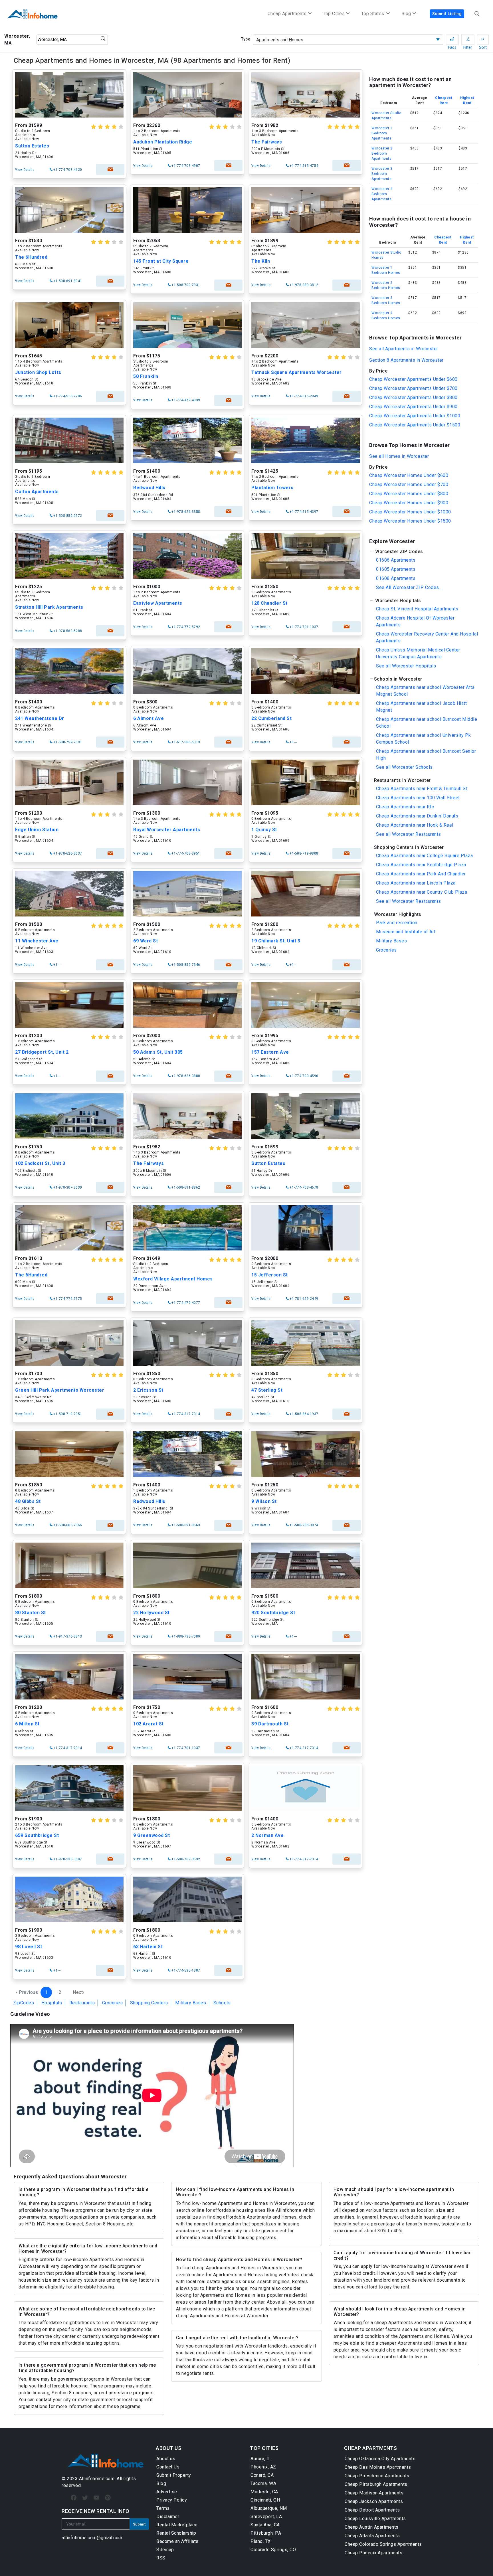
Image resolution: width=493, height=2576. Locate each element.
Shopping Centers (149, 2003)
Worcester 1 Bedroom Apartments (382, 133)
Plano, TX (261, 2541)
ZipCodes (24, 2003)
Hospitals (52, 2003)
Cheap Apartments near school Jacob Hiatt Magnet (421, 707)
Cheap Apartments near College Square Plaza (424, 856)
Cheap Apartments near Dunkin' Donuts (417, 816)
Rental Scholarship (176, 2533)
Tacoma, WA (263, 2483)
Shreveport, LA (266, 2517)
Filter (468, 40)
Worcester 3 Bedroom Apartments (382, 174)
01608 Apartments (396, 578)
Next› (79, 1992)
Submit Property (174, 2475)
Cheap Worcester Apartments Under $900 (413, 407)
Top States (373, 14)
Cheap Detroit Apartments (372, 2510)
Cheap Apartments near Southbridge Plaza (421, 865)
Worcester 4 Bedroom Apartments (382, 194)
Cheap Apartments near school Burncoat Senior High (426, 755)
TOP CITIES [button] (264, 2448)
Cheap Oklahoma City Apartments (380, 2459)
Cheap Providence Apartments (377, 2476)
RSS (161, 2558)
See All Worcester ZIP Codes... (409, 587)
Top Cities (334, 14)
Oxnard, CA (262, 2475)
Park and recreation (397, 923)
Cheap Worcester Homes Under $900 (409, 503)
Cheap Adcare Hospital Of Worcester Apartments (415, 621)
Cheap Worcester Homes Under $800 (409, 494)
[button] (424, 552)
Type (246, 39)
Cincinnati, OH (265, 2500)
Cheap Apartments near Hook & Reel (415, 825)
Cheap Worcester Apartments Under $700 (413, 388)
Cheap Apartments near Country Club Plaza (422, 892)
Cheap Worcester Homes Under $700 (409, 484)
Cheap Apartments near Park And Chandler (421, 874)
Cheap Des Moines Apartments (378, 2467)
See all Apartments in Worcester (404, 349)
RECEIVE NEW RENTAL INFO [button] (96, 2511)
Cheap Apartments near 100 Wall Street (418, 798)
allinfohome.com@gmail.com (92, 2538)
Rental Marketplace (177, 2525)
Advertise (167, 2492)
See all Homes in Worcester (399, 456)
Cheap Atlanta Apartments (372, 2536)
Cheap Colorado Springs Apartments (383, 2544)
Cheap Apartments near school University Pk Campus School (423, 739)
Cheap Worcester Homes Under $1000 (410, 512)
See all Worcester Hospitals (406, 666)
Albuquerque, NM (269, 2508)
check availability (110, 170)
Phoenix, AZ (263, 2467)
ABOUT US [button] (168, 2448)
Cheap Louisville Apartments (375, 2519)
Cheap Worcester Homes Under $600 (409, 475)
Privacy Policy (172, 2500)
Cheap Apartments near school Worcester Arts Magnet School (425, 691)
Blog (161, 2483)
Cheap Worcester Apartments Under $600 (413, 379)
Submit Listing (447, 14)
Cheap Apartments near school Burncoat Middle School (427, 723)
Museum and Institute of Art (406, 932)
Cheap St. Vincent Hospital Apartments (417, 609)
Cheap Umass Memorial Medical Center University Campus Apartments (418, 653)
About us (166, 2459)
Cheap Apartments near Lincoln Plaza (416, 883)
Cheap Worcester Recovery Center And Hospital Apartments (427, 637)
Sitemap (165, 2550)
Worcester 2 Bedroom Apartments (382, 153)
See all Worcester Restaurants (409, 834)
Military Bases (191, 2003)
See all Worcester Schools (404, 767)
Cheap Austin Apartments (372, 2527)
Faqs (452, 40)
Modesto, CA (264, 2492)
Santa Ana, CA (265, 2525)
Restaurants (82, 2003)
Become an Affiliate (177, 2541)
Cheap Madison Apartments (374, 2493)
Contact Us (168, 2467)
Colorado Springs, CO (273, 2550)
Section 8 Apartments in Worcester (406, 360)
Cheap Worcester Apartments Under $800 (413, 397)
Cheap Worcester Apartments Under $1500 (415, 425)
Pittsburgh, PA (266, 2533)
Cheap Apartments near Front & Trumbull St (422, 789)
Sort (483, 40)
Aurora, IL (261, 2459)
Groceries (113, 2003)
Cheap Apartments (287, 14)
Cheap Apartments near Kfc (405, 807)
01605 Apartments (396, 569)
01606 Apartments (396, 560)
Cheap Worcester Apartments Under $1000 (415, 416)
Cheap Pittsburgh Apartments (376, 2484)
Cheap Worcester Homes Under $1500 (410, 521)
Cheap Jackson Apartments (374, 2501)
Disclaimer (168, 2517)
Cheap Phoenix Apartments (373, 2553)
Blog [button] (406, 14)
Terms (163, 2508)
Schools (222, 2003)
